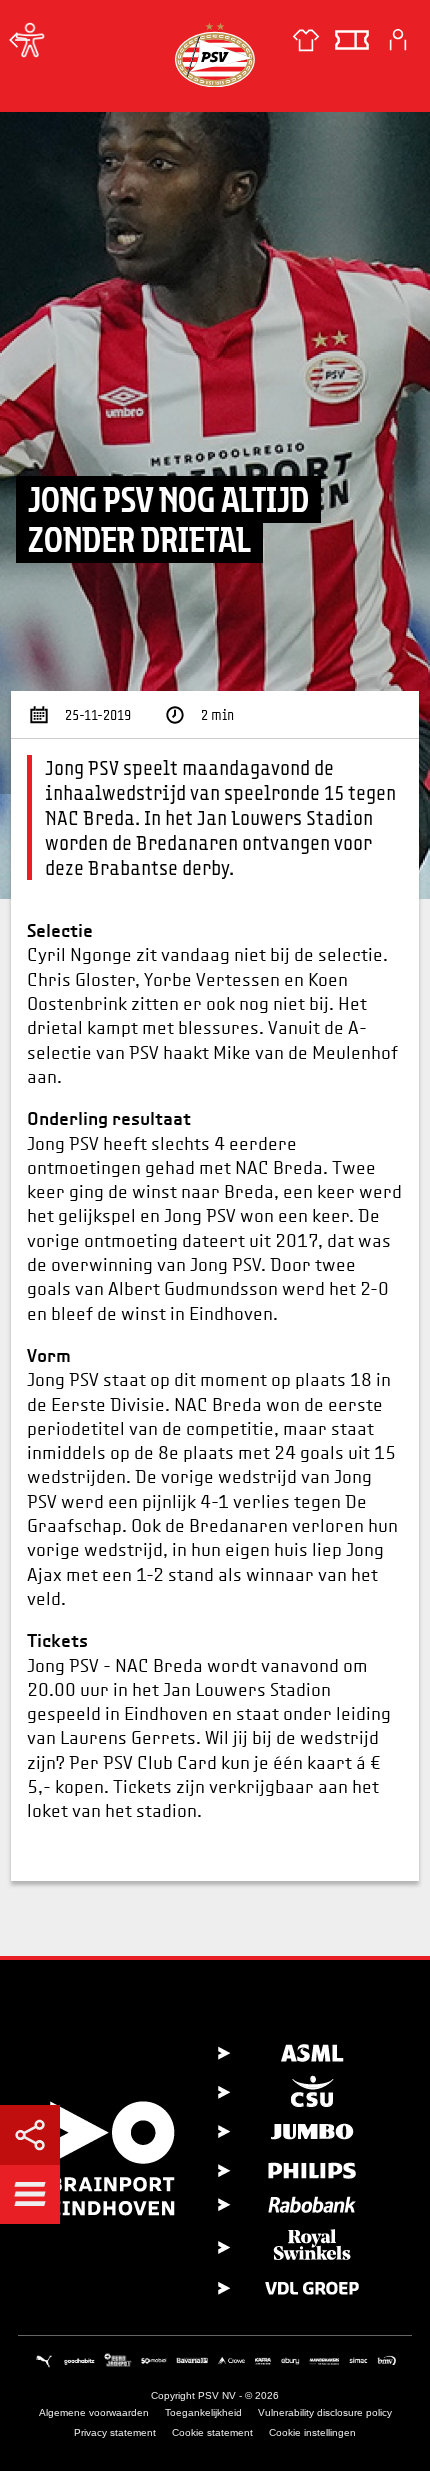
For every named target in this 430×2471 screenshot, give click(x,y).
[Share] (30, 2135)
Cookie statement (212, 2432)
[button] (30, 2194)
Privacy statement (115, 2432)
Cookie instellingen (312, 2432)
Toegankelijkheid (203, 2412)
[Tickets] (352, 40)
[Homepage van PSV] (215, 54)
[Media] (20, 40)
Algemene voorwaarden (94, 2412)
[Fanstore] (306, 40)
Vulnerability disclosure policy (325, 2412)
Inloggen (398, 40)
